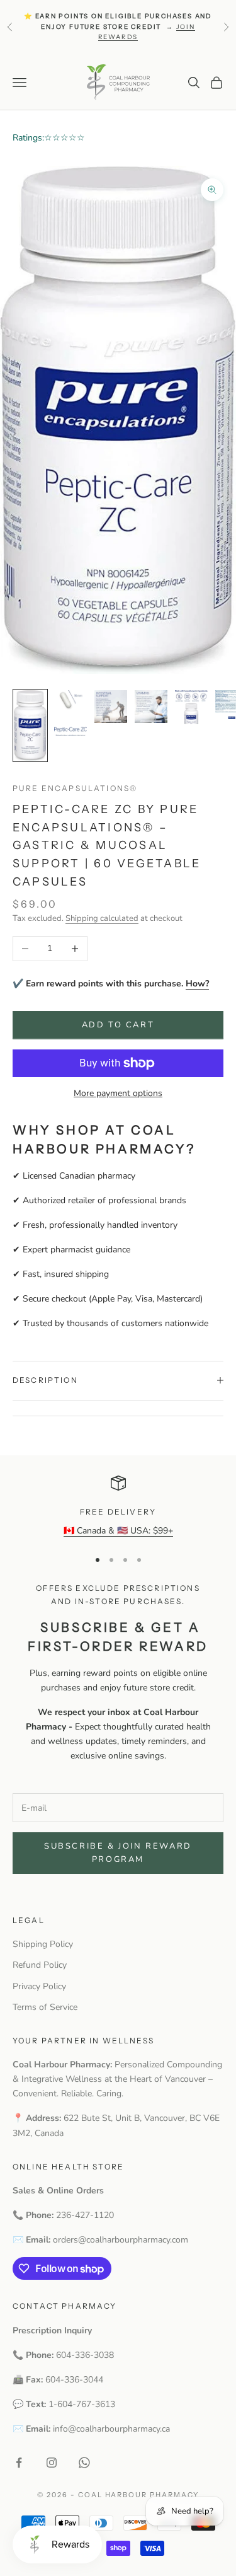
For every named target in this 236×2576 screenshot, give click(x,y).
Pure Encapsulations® (75, 788)
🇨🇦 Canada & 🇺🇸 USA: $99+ (118, 1531)
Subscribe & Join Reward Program (118, 1853)
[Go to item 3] (111, 707)
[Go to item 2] (70, 713)
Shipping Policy (43, 1944)
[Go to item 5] (191, 707)
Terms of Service (45, 2007)
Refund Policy (40, 1965)
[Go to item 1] (30, 725)
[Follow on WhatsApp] (84, 2463)
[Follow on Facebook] (19, 2463)
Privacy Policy (39, 1986)
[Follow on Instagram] (52, 2463)
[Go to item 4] (151, 707)
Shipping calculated (102, 918)
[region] (118, 1507)
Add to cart (118, 1025)
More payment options (118, 1093)
